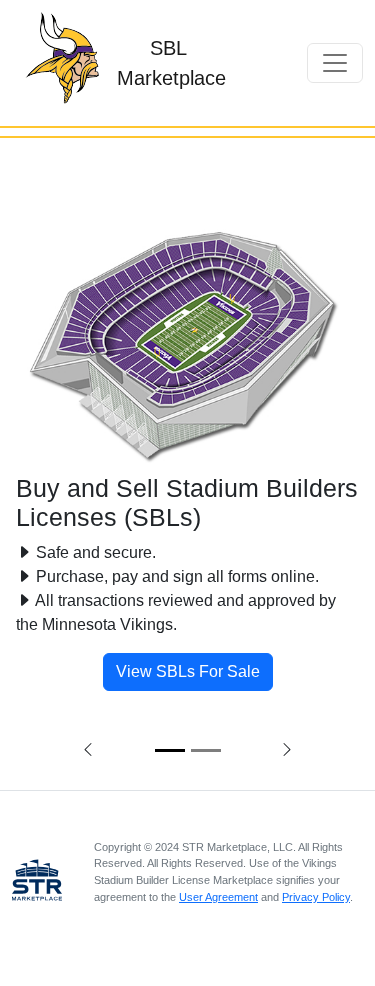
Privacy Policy (316, 897)
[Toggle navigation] (335, 63)
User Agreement (218, 897)
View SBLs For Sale (188, 671)
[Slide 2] (206, 750)
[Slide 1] (170, 750)
